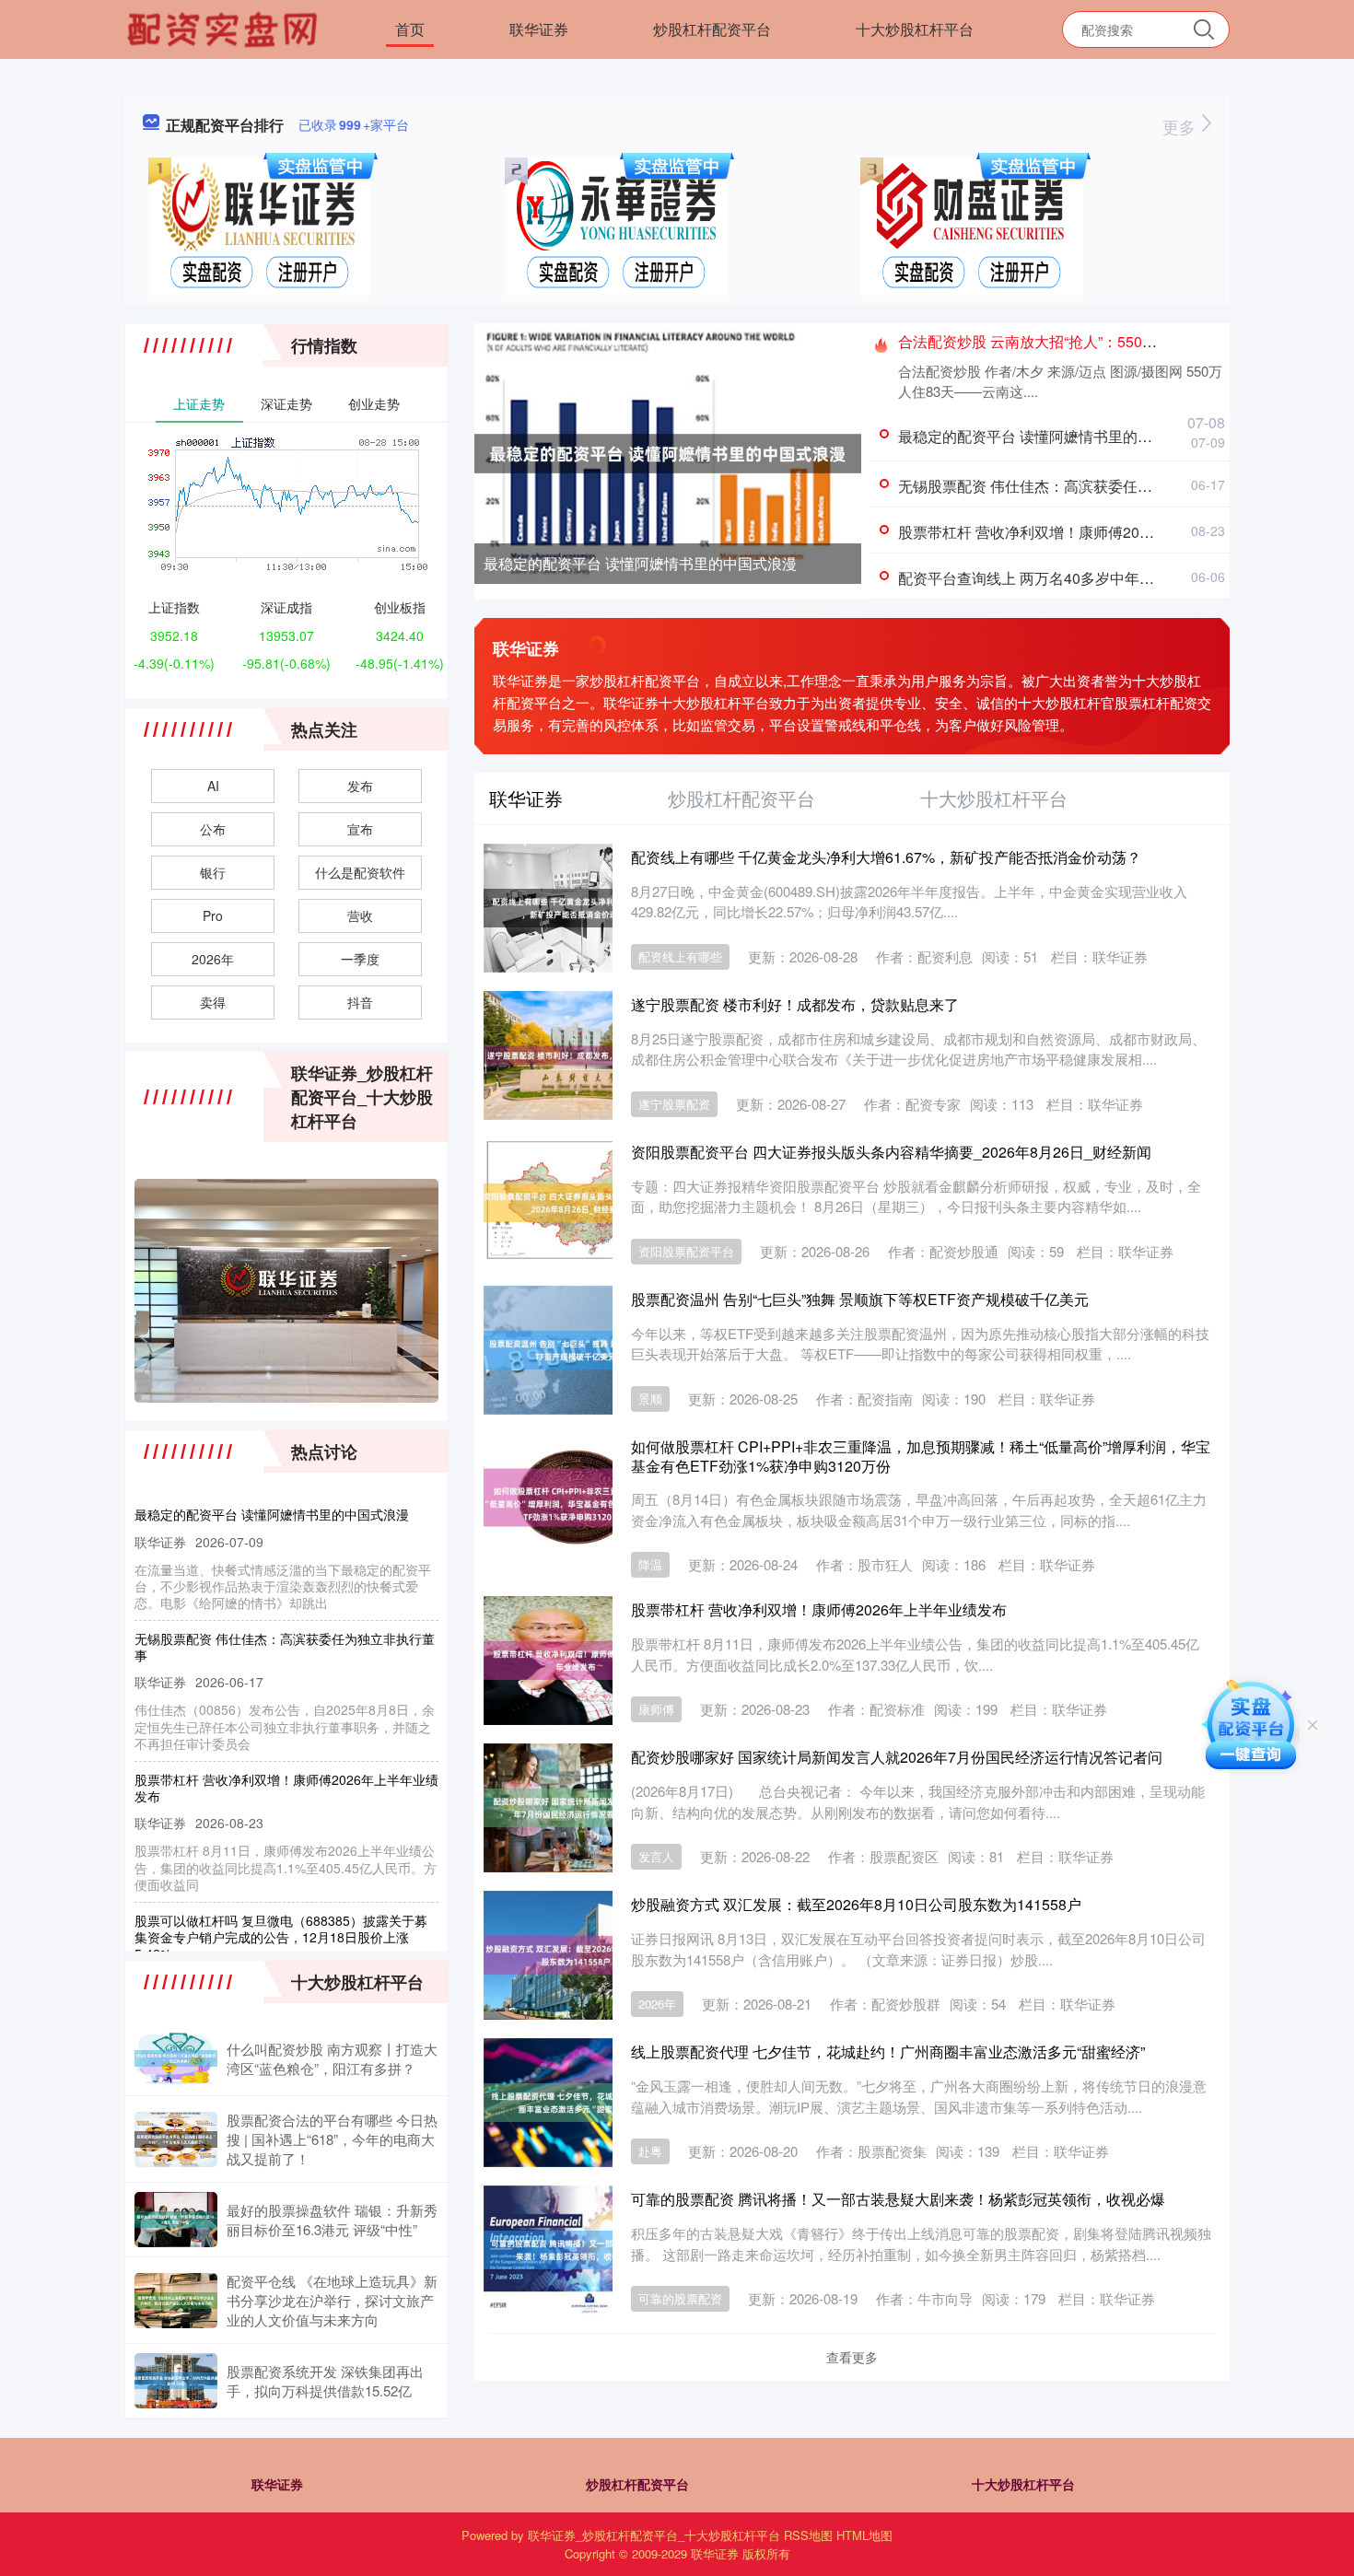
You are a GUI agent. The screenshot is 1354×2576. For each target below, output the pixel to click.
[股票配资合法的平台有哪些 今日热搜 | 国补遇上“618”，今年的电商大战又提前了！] (176, 2139)
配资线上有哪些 (680, 956)
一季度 (360, 959)
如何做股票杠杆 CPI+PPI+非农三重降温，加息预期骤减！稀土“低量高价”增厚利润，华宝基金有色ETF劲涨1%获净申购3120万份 (921, 1456)
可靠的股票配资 (680, 2298)
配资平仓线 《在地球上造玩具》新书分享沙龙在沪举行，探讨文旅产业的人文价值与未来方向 (332, 2300)
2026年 (657, 2004)
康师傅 (656, 1709)
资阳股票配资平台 (686, 1251)
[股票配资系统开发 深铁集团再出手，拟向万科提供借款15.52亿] (176, 2381)
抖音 (360, 1002)
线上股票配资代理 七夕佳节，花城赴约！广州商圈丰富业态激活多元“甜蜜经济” (888, 2051)
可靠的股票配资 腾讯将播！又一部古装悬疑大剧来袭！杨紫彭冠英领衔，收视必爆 (898, 2199)
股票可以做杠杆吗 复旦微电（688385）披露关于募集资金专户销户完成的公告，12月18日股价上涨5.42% (281, 1909)
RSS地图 (808, 2535)
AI (213, 786)
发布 (360, 786)
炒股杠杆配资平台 (712, 29)
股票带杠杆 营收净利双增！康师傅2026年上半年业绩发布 (1086, 532)
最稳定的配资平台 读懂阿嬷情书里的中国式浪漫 (640, 563)
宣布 (360, 829)
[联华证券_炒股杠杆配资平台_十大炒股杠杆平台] (225, 28)
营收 (360, 915)
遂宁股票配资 (674, 1104)
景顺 (650, 1399)
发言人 (656, 1856)
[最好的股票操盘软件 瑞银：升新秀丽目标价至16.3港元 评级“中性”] (176, 2220)
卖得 (213, 1002)
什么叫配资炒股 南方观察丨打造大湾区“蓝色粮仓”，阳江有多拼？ (332, 2058)
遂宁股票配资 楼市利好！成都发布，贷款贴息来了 (795, 1004)
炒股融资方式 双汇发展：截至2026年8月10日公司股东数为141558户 (856, 1904)
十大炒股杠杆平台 (915, 29)
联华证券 (539, 29)
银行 (213, 872)
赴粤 (650, 2151)
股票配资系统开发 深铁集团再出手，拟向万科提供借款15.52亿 (325, 2381)
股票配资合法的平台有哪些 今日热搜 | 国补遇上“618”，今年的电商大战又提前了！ (332, 2139)
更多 (1181, 126)
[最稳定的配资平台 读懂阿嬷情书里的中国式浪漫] (668, 451)
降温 (650, 1564)
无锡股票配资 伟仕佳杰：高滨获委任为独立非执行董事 (1077, 486)
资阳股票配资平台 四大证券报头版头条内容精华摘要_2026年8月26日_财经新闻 (891, 1152)
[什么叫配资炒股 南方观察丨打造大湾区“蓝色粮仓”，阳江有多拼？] (176, 2058)
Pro (213, 915)
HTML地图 (864, 2535)
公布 (213, 829)
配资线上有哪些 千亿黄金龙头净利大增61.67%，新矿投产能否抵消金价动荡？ (886, 857)
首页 (410, 29)
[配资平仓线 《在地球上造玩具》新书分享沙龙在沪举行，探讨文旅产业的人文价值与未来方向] (176, 2301)
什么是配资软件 (360, 872)
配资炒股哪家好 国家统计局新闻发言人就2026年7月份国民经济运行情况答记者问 (897, 1757)
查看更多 (852, 2357)
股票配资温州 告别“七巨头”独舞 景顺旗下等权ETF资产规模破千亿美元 (860, 1299)
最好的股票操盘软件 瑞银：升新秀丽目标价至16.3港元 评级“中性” (332, 2220)
